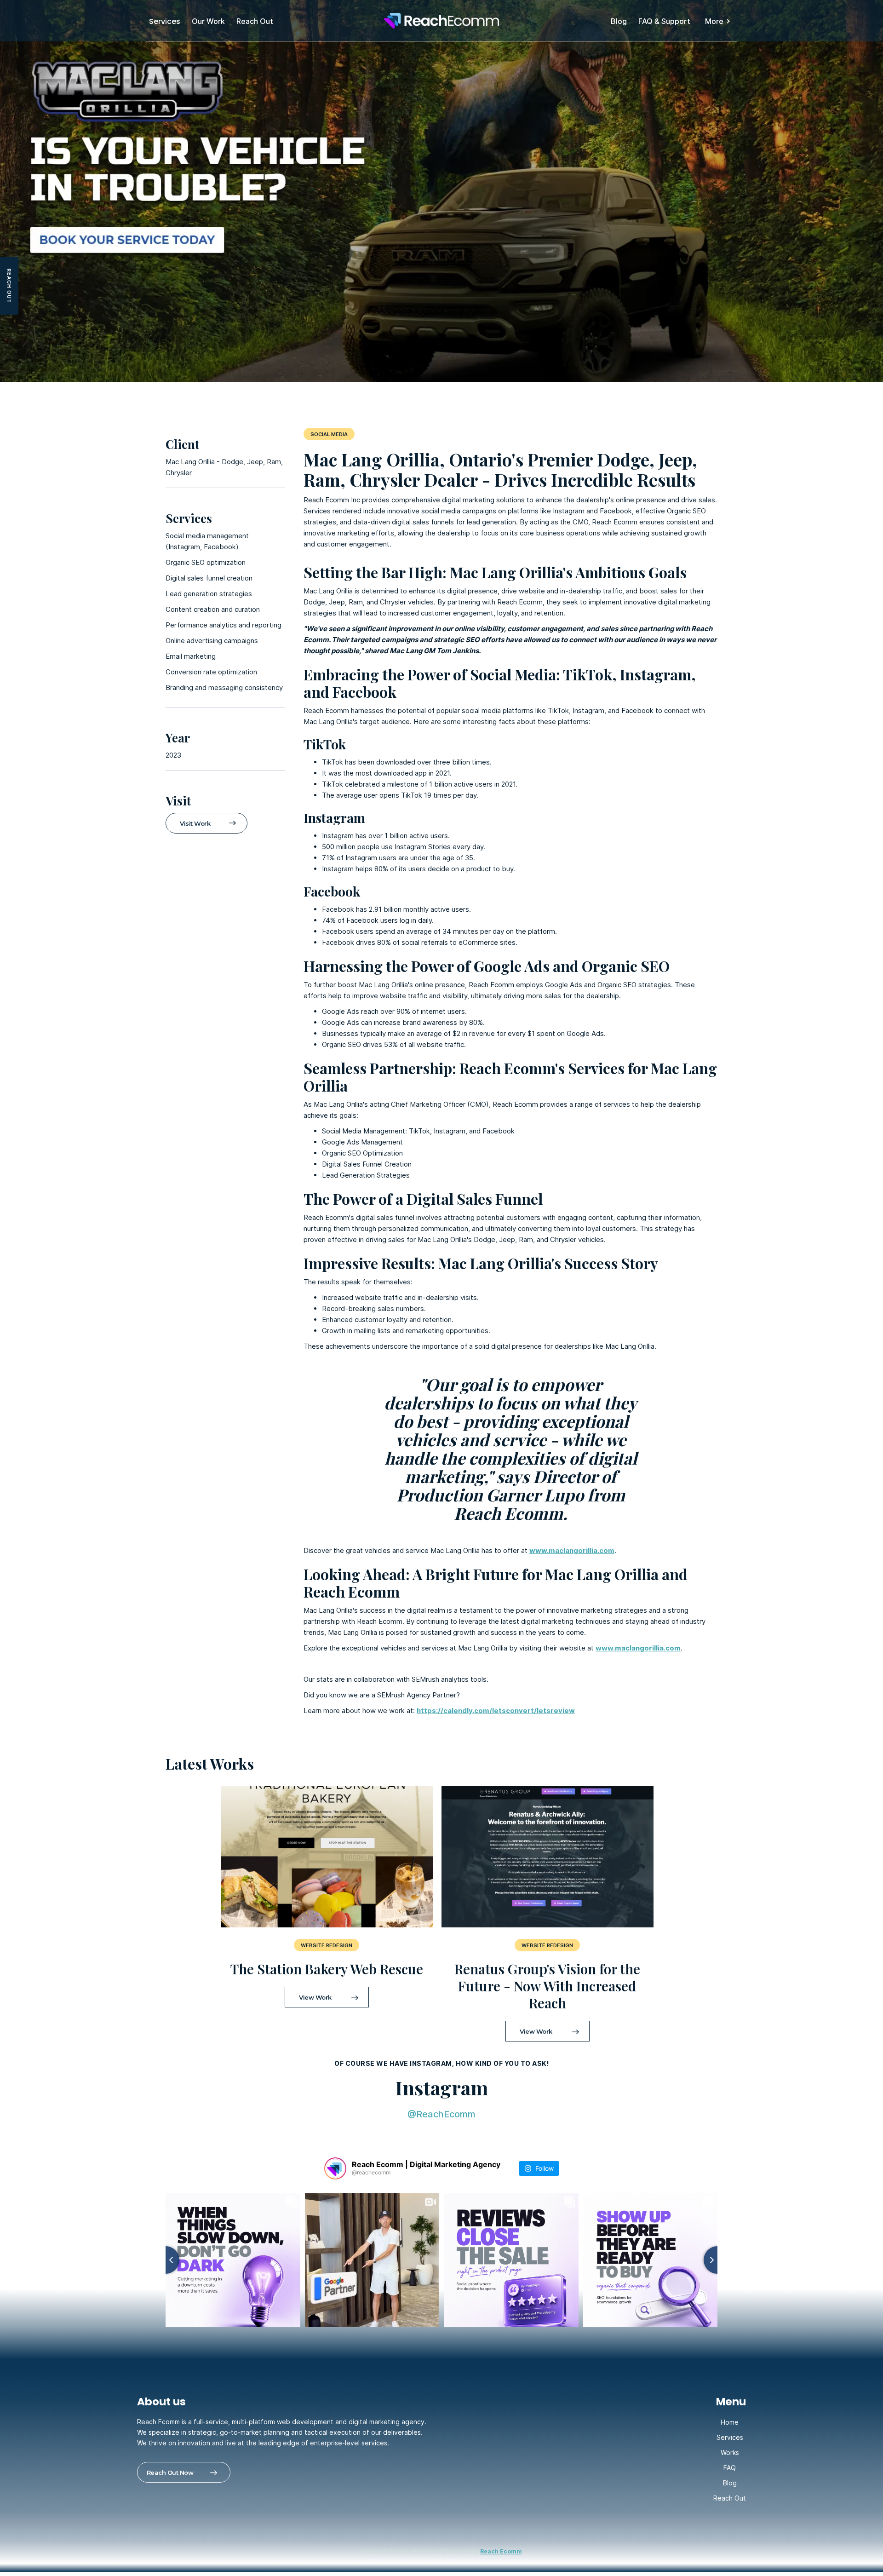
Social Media (329, 434)
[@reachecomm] (335, 2168)
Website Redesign (547, 1945)
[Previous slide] (166, 2260)
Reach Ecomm (501, 2551)
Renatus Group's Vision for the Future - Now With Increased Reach (547, 1986)
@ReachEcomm (441, 2114)
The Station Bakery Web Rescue (327, 1969)
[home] (441, 21)
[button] (718, 21)
